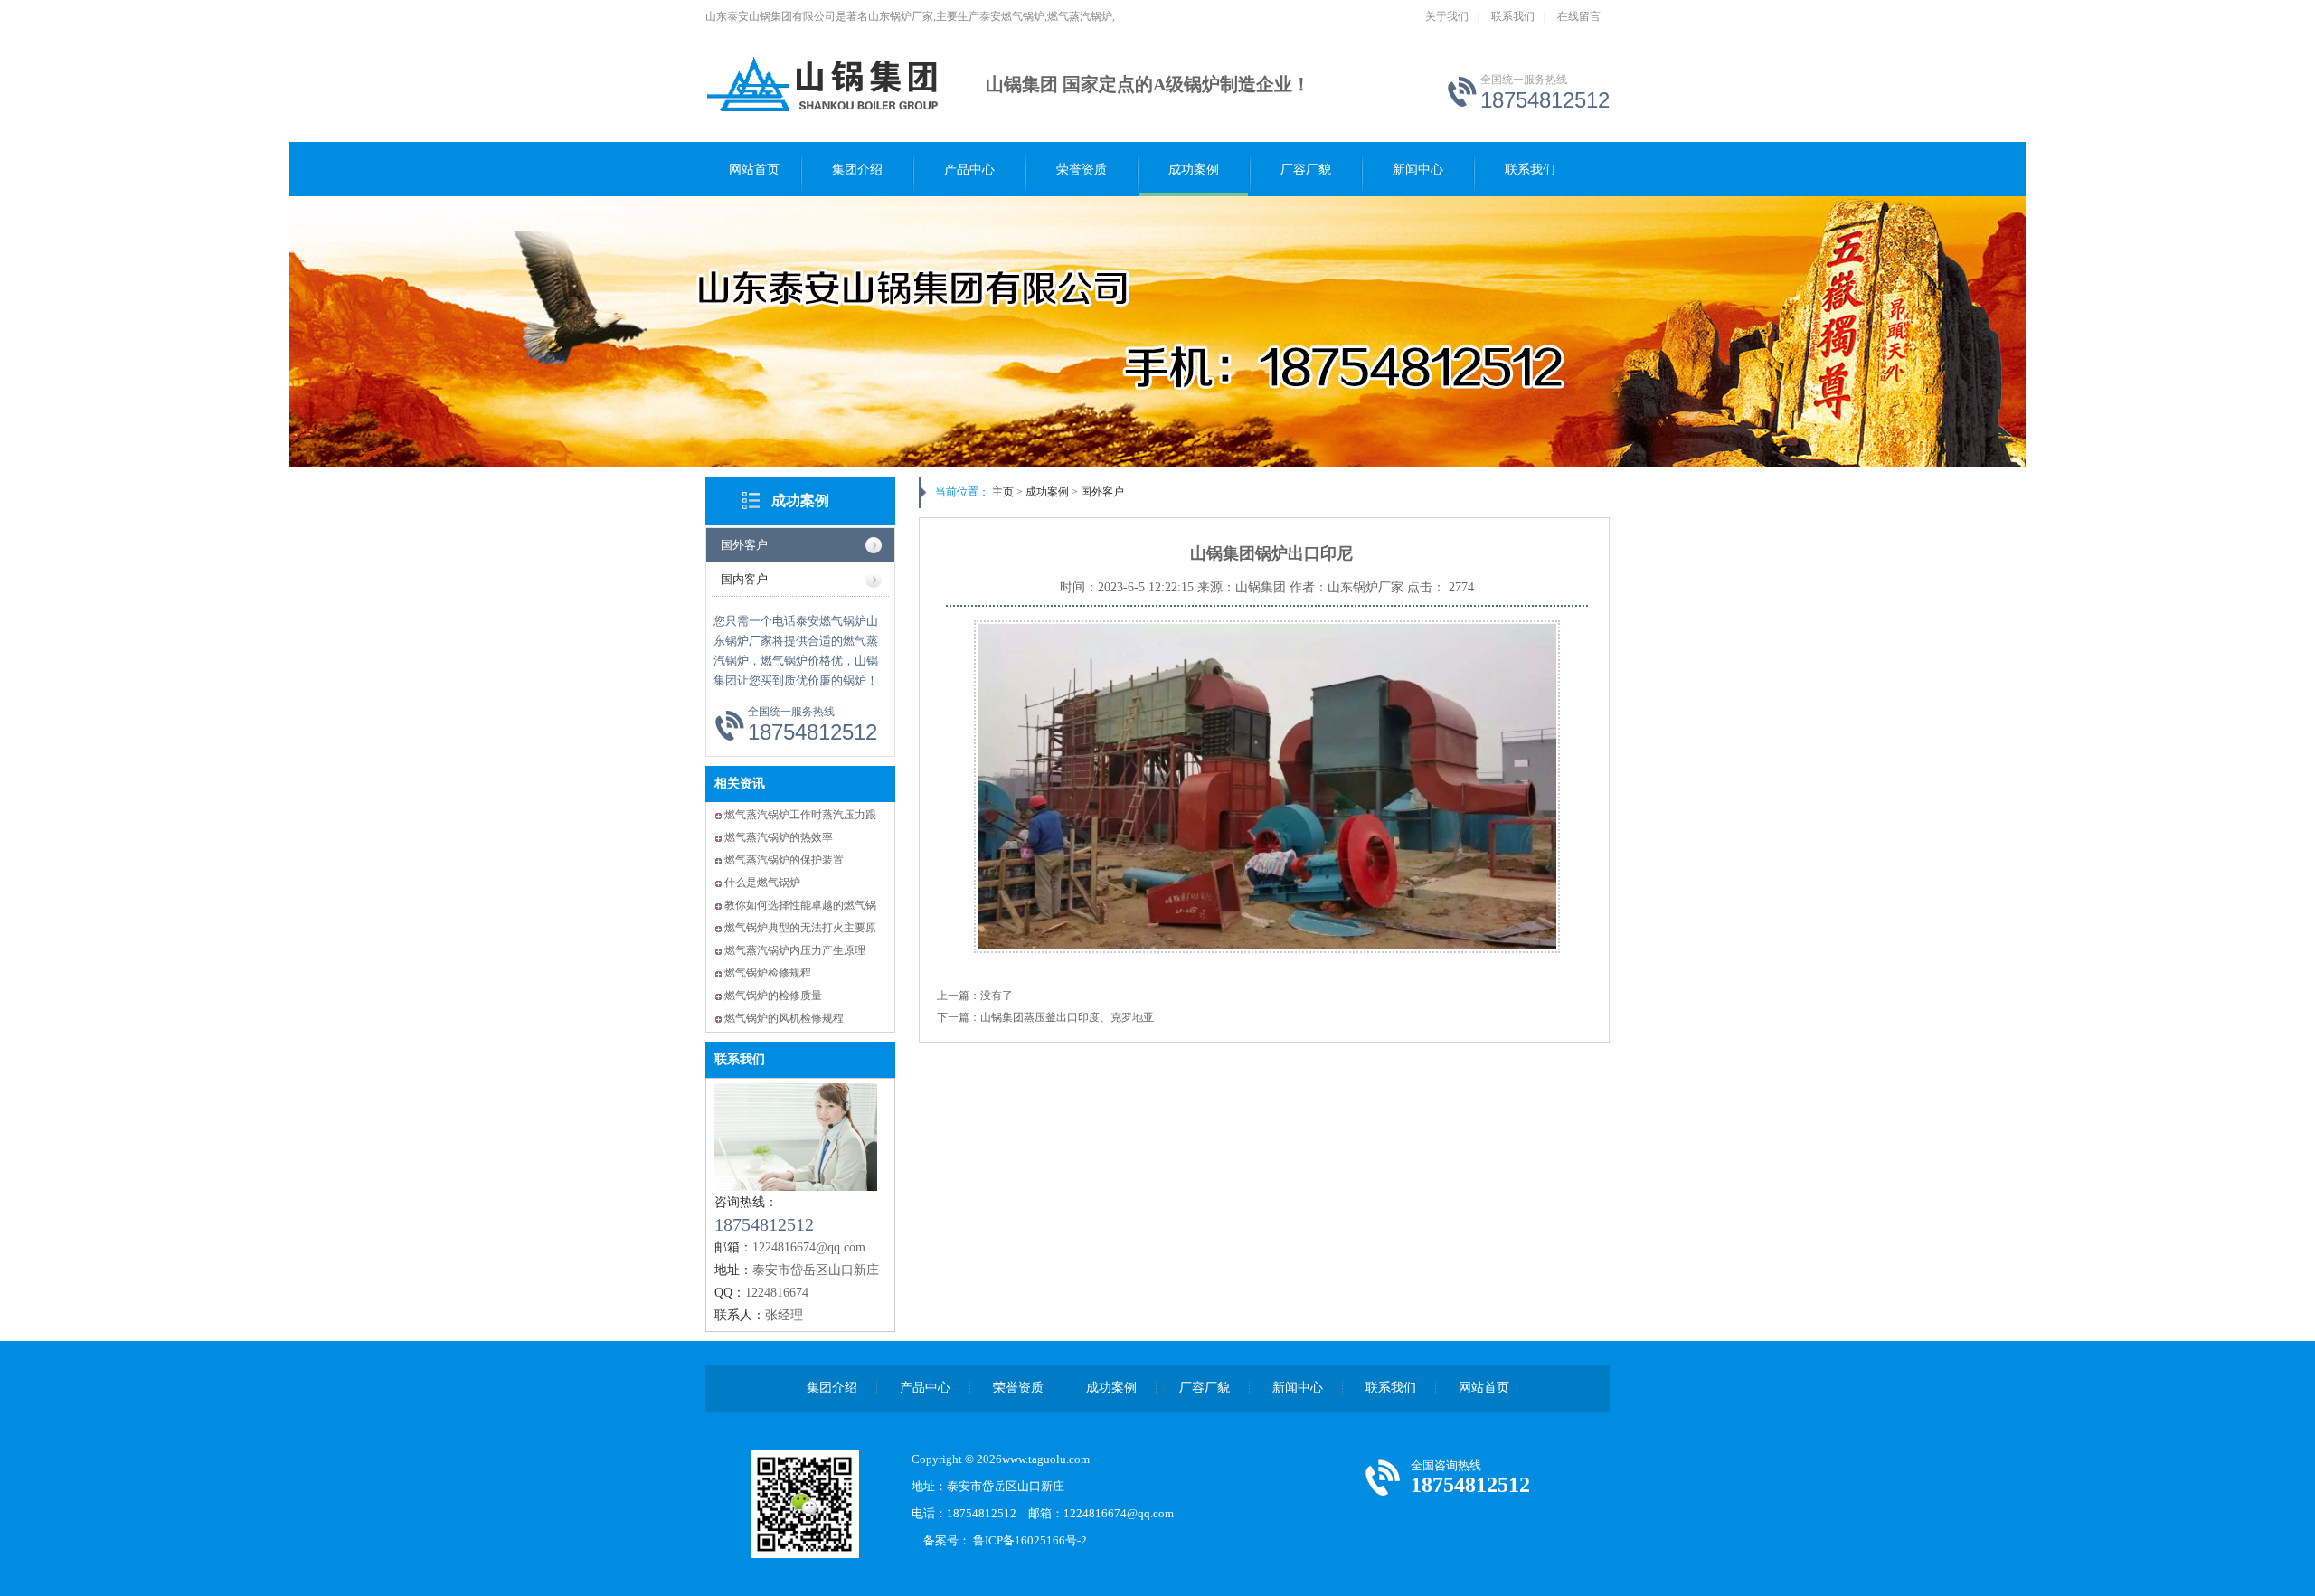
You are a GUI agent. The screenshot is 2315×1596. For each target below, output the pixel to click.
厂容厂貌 (1306, 170)
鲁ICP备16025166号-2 (1036, 1540)
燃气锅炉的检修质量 (773, 996)
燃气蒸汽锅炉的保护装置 (784, 860)
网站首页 (754, 170)
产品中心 (969, 170)
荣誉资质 (1082, 170)
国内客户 (744, 579)
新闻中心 (1418, 170)
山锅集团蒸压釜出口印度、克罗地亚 (1067, 1017)
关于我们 (1447, 16)
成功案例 (1194, 170)
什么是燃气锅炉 (762, 883)
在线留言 (1579, 16)
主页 (1003, 492)
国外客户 (744, 545)
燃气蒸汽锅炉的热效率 (779, 837)
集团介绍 (857, 170)
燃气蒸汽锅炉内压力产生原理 (795, 950)
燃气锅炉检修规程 (768, 973)
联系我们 (1513, 16)
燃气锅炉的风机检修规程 (784, 1018)
